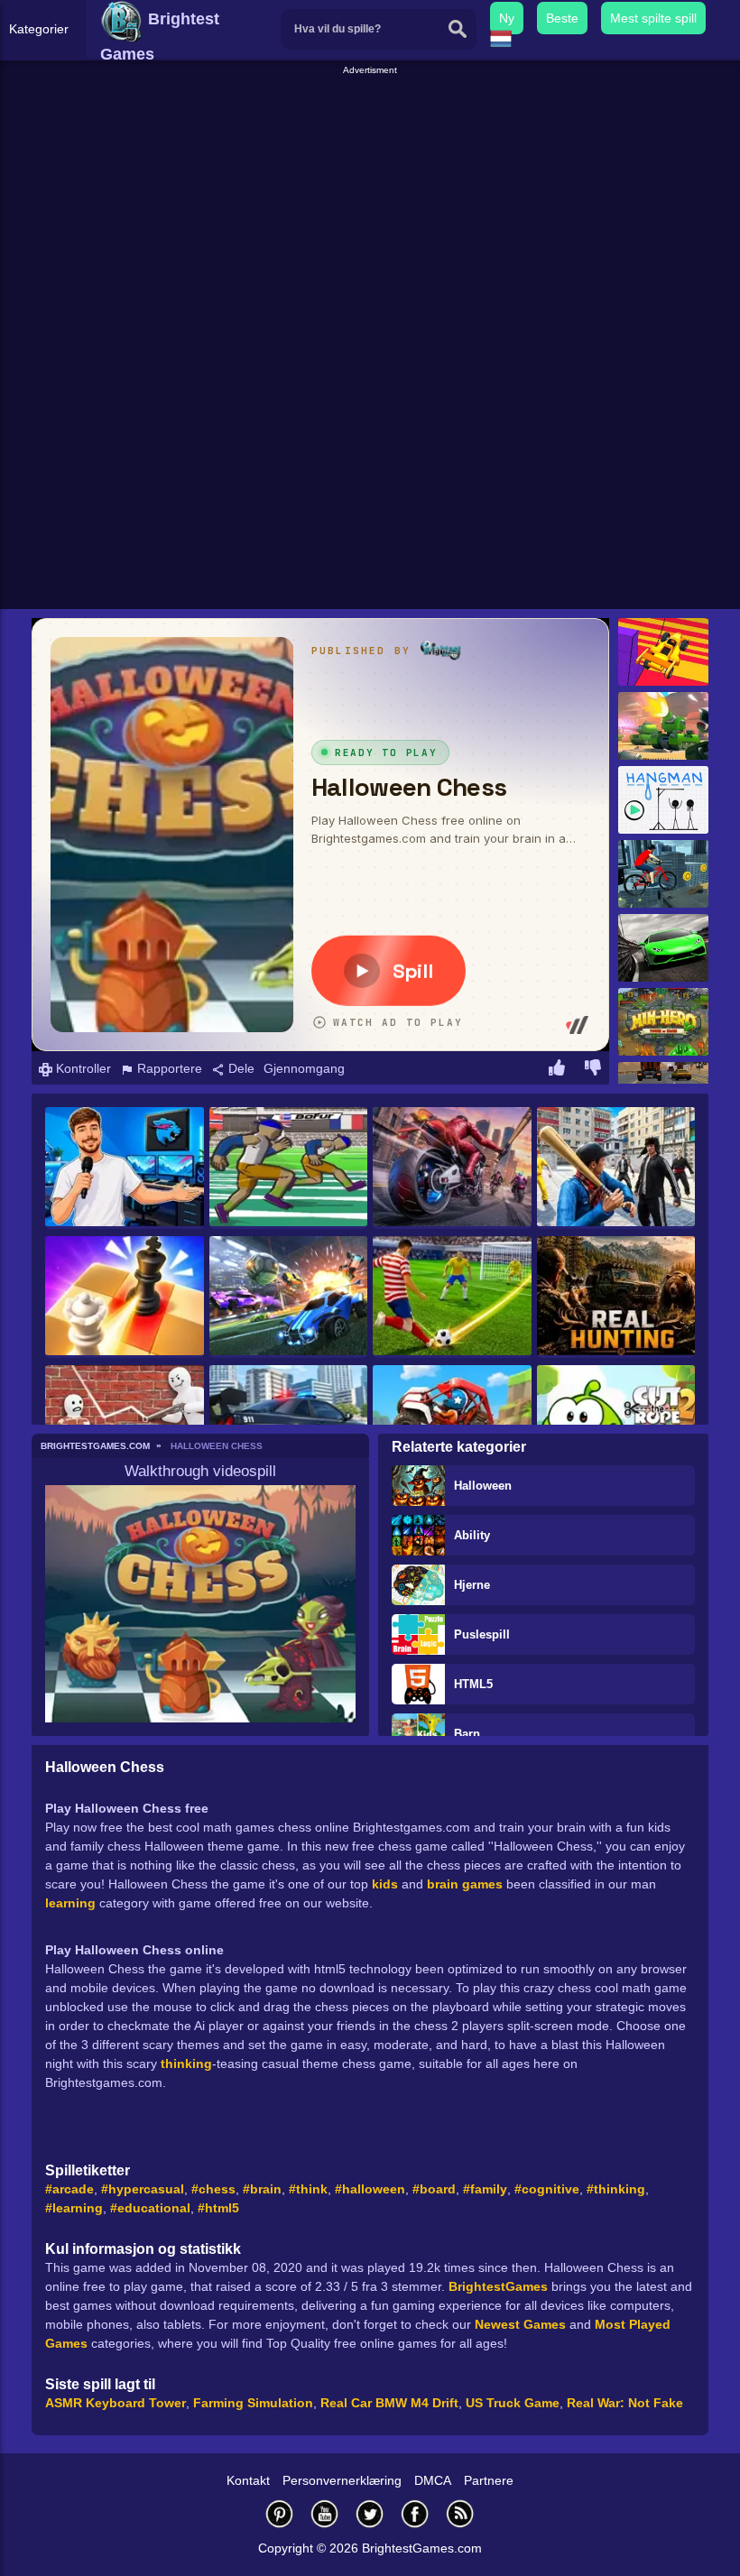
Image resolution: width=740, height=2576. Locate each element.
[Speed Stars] (289, 1168)
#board (434, 2189)
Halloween (483, 1486)
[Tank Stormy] (663, 726)
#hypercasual (143, 2189)
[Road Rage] (452, 1168)
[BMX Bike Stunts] (663, 874)
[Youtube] (325, 2513)
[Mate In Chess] (125, 1297)
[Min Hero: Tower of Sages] (663, 1022)
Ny (507, 18)
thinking (186, 2064)
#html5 (218, 2208)
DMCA (433, 2480)
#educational (150, 2208)
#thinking (616, 2189)
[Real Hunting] (616, 1297)
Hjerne (472, 1585)
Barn (467, 1734)
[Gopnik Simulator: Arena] (616, 1168)
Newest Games (520, 2324)
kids (385, 1884)
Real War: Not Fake (625, 2403)
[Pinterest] (280, 2513)
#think (308, 2189)
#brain (262, 2189)
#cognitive (547, 2189)
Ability (472, 1535)
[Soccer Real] (452, 1297)
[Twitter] (370, 2513)
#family (485, 2189)
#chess (213, 2189)
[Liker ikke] (593, 1070)
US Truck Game (513, 2403)
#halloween (370, 2189)
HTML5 (473, 1684)
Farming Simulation (253, 2403)
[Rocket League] (289, 1297)
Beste (562, 18)
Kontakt (248, 2480)
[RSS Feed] (460, 2513)
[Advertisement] (372, 204)
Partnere (489, 2480)
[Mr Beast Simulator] (125, 1168)
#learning (74, 2208)
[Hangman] (663, 800)
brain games (465, 1884)
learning (70, 1903)
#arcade (69, 2189)
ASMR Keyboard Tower (116, 2403)
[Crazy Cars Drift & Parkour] (663, 652)
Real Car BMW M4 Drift (389, 2403)
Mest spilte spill (653, 18)
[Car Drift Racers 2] (663, 948)
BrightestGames (498, 2286)
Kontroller (82, 1068)
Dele (240, 1068)
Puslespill (482, 1634)
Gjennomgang (304, 1068)
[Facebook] (415, 2513)
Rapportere (168, 1068)
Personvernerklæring (342, 2480)
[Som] (557, 1070)
